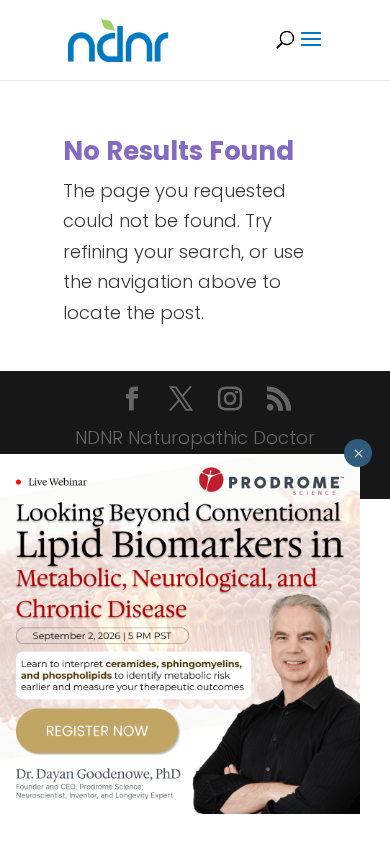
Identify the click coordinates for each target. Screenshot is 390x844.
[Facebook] (132, 401)
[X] (181, 401)
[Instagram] (230, 401)
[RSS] (279, 401)
